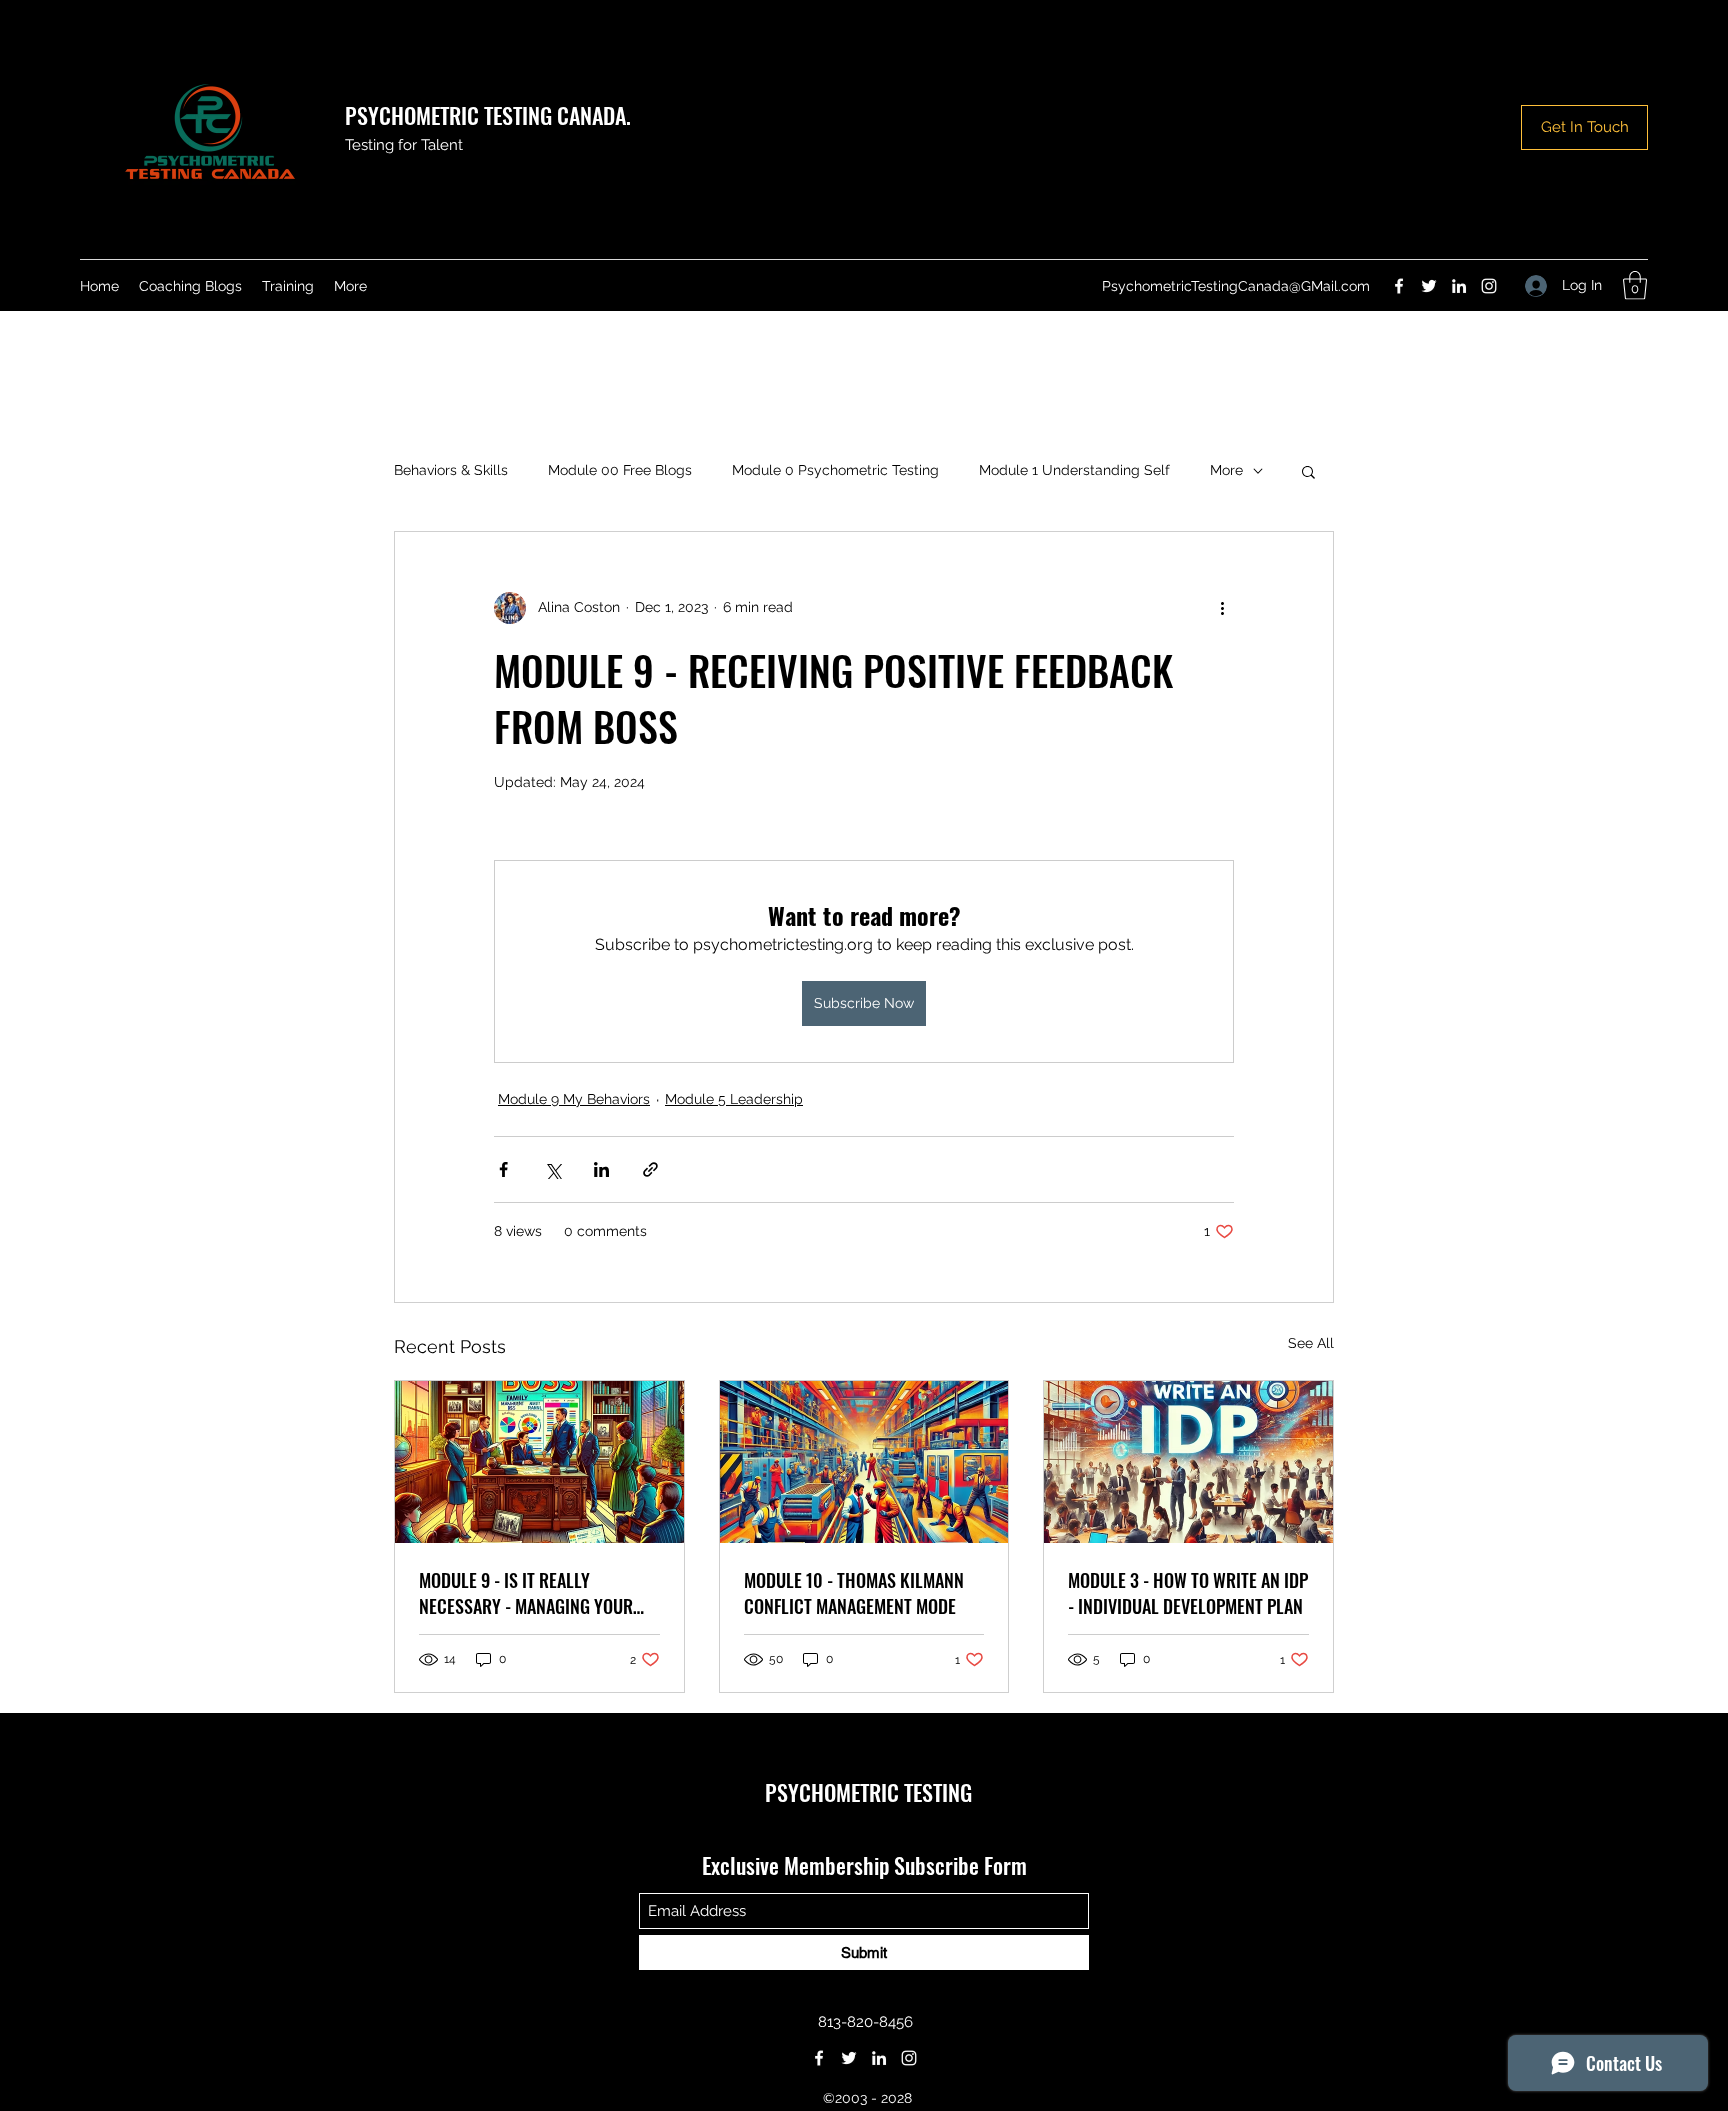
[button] (1635, 285)
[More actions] (1222, 608)
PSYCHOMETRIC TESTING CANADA (485, 115)
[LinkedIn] (1459, 286)
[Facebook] (1399, 286)
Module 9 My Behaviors (574, 1099)
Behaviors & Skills (451, 470)
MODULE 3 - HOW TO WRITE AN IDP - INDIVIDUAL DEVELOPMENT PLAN (1188, 1593)
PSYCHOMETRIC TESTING (868, 1792)
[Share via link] (650, 1169)
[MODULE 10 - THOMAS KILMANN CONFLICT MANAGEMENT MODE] (864, 1462)
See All (1311, 1343)
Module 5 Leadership (734, 1099)
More (1226, 470)
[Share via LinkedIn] (601, 1169)
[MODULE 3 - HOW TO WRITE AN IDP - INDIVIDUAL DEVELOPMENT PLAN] (1188, 1462)
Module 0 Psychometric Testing (835, 470)
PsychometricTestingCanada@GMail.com (1236, 286)
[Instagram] (1489, 286)
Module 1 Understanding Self (1074, 470)
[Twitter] (1429, 286)
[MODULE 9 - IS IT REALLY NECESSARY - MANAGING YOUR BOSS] (539, 1462)
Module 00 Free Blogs (620, 470)
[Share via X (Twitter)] (552, 1169)
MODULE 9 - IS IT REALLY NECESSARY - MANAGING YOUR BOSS (526, 1593)
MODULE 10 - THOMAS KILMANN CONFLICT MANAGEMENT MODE (854, 1593)
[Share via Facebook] (503, 1169)
